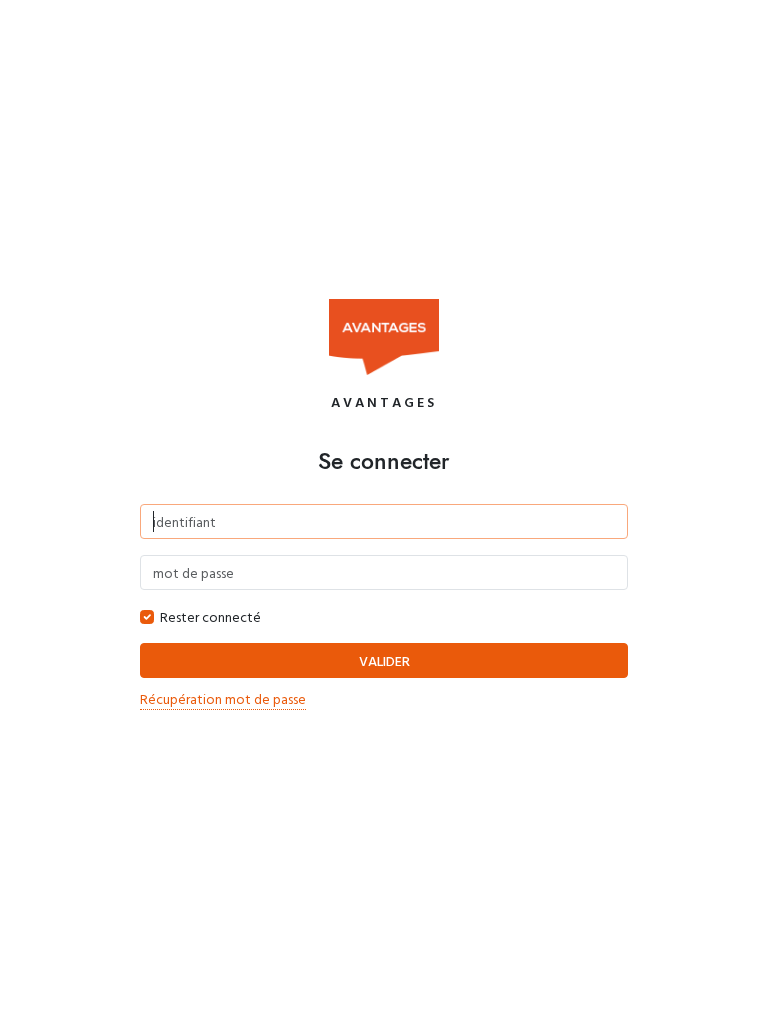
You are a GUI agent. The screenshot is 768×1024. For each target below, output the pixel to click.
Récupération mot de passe (223, 698)
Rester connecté (210, 616)
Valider (384, 660)
